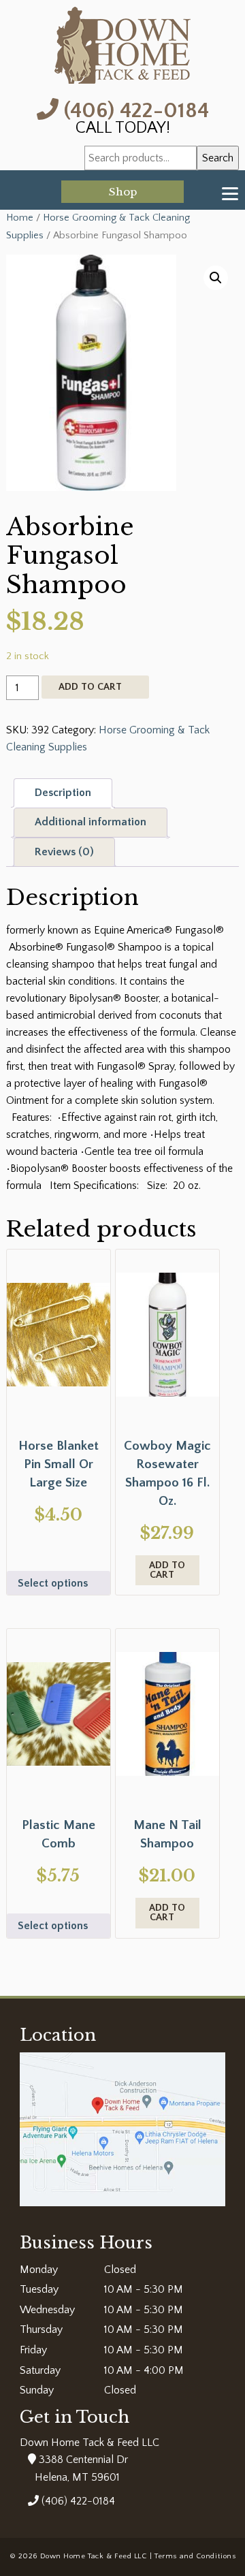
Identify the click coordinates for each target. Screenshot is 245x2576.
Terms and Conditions (195, 2556)
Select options (53, 1583)
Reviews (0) (64, 852)
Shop (123, 192)
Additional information (91, 822)
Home (20, 218)
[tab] (63, 793)
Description (63, 793)
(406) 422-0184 (134, 109)
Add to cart (90, 687)
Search (218, 158)
